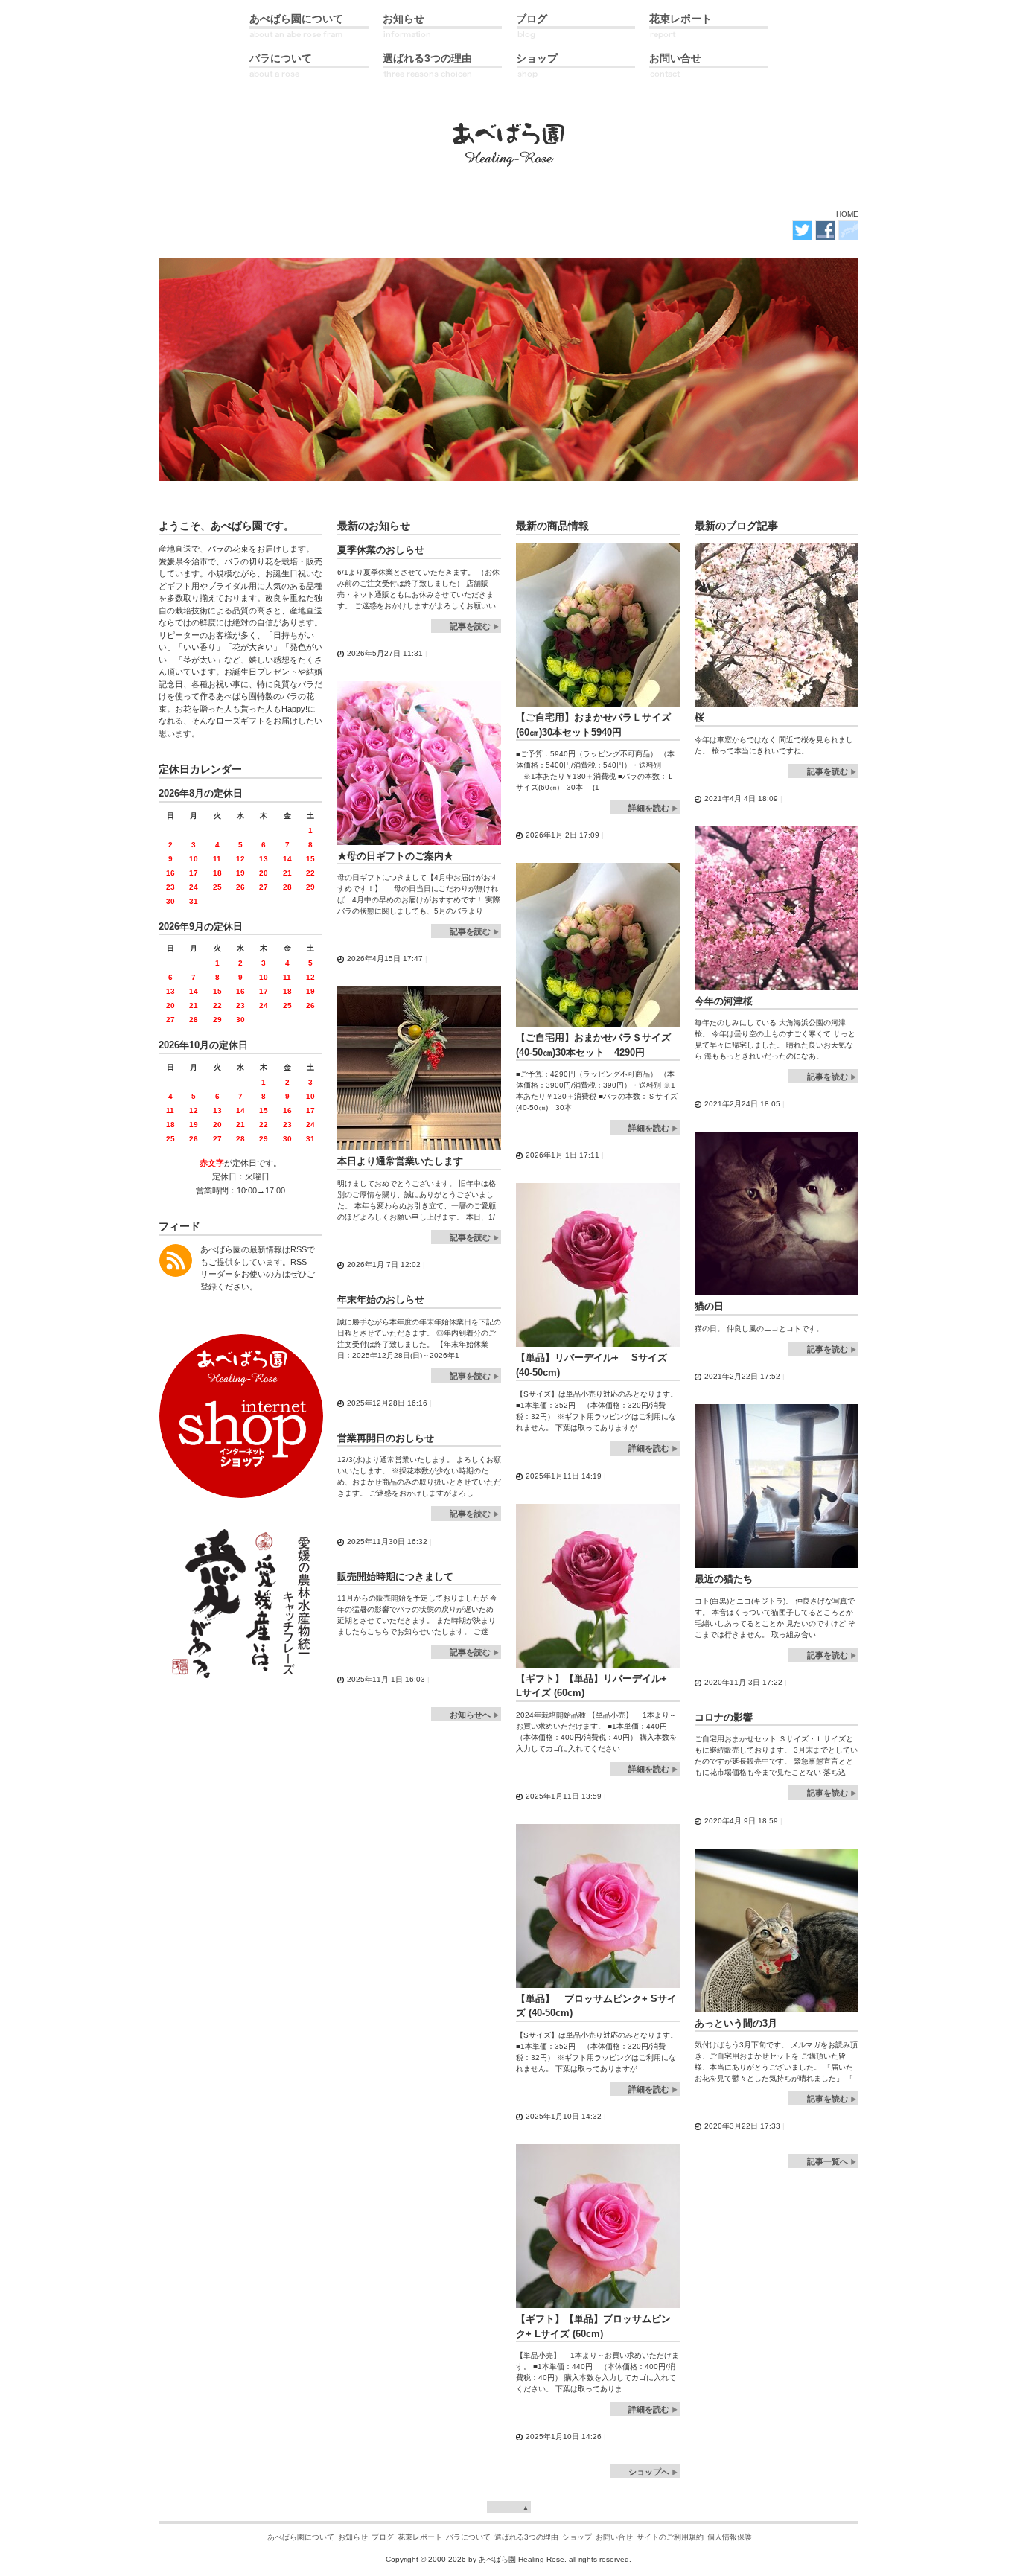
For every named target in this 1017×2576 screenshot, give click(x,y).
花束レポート (680, 19)
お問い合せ (675, 58)
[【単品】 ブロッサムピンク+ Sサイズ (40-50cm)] (598, 1981)
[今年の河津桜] (777, 983)
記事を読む (470, 626)
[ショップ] (241, 1493)
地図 (848, 230)
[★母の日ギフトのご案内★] (419, 838)
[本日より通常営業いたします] (419, 1143)
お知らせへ (470, 1715)
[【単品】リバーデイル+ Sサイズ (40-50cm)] (598, 1340)
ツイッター (802, 230)
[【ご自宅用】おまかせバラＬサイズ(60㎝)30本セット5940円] (598, 699)
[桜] (777, 699)
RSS (176, 1260)
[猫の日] (777, 1288)
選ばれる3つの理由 (427, 58)
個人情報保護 (730, 2537)
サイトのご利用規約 (670, 2537)
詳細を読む (649, 808)
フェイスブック (825, 230)
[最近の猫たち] (777, 1561)
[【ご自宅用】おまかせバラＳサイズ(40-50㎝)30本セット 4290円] (598, 1020)
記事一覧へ (828, 2161)
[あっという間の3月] (777, 2005)
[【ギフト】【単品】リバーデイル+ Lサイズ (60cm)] (598, 1661)
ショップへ (649, 2472)
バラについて (281, 58)
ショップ (537, 58)
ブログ (532, 19)
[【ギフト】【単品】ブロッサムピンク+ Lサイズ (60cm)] (598, 2301)
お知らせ (404, 19)
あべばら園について (296, 19)
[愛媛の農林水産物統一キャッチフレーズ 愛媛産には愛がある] (241, 1680)
